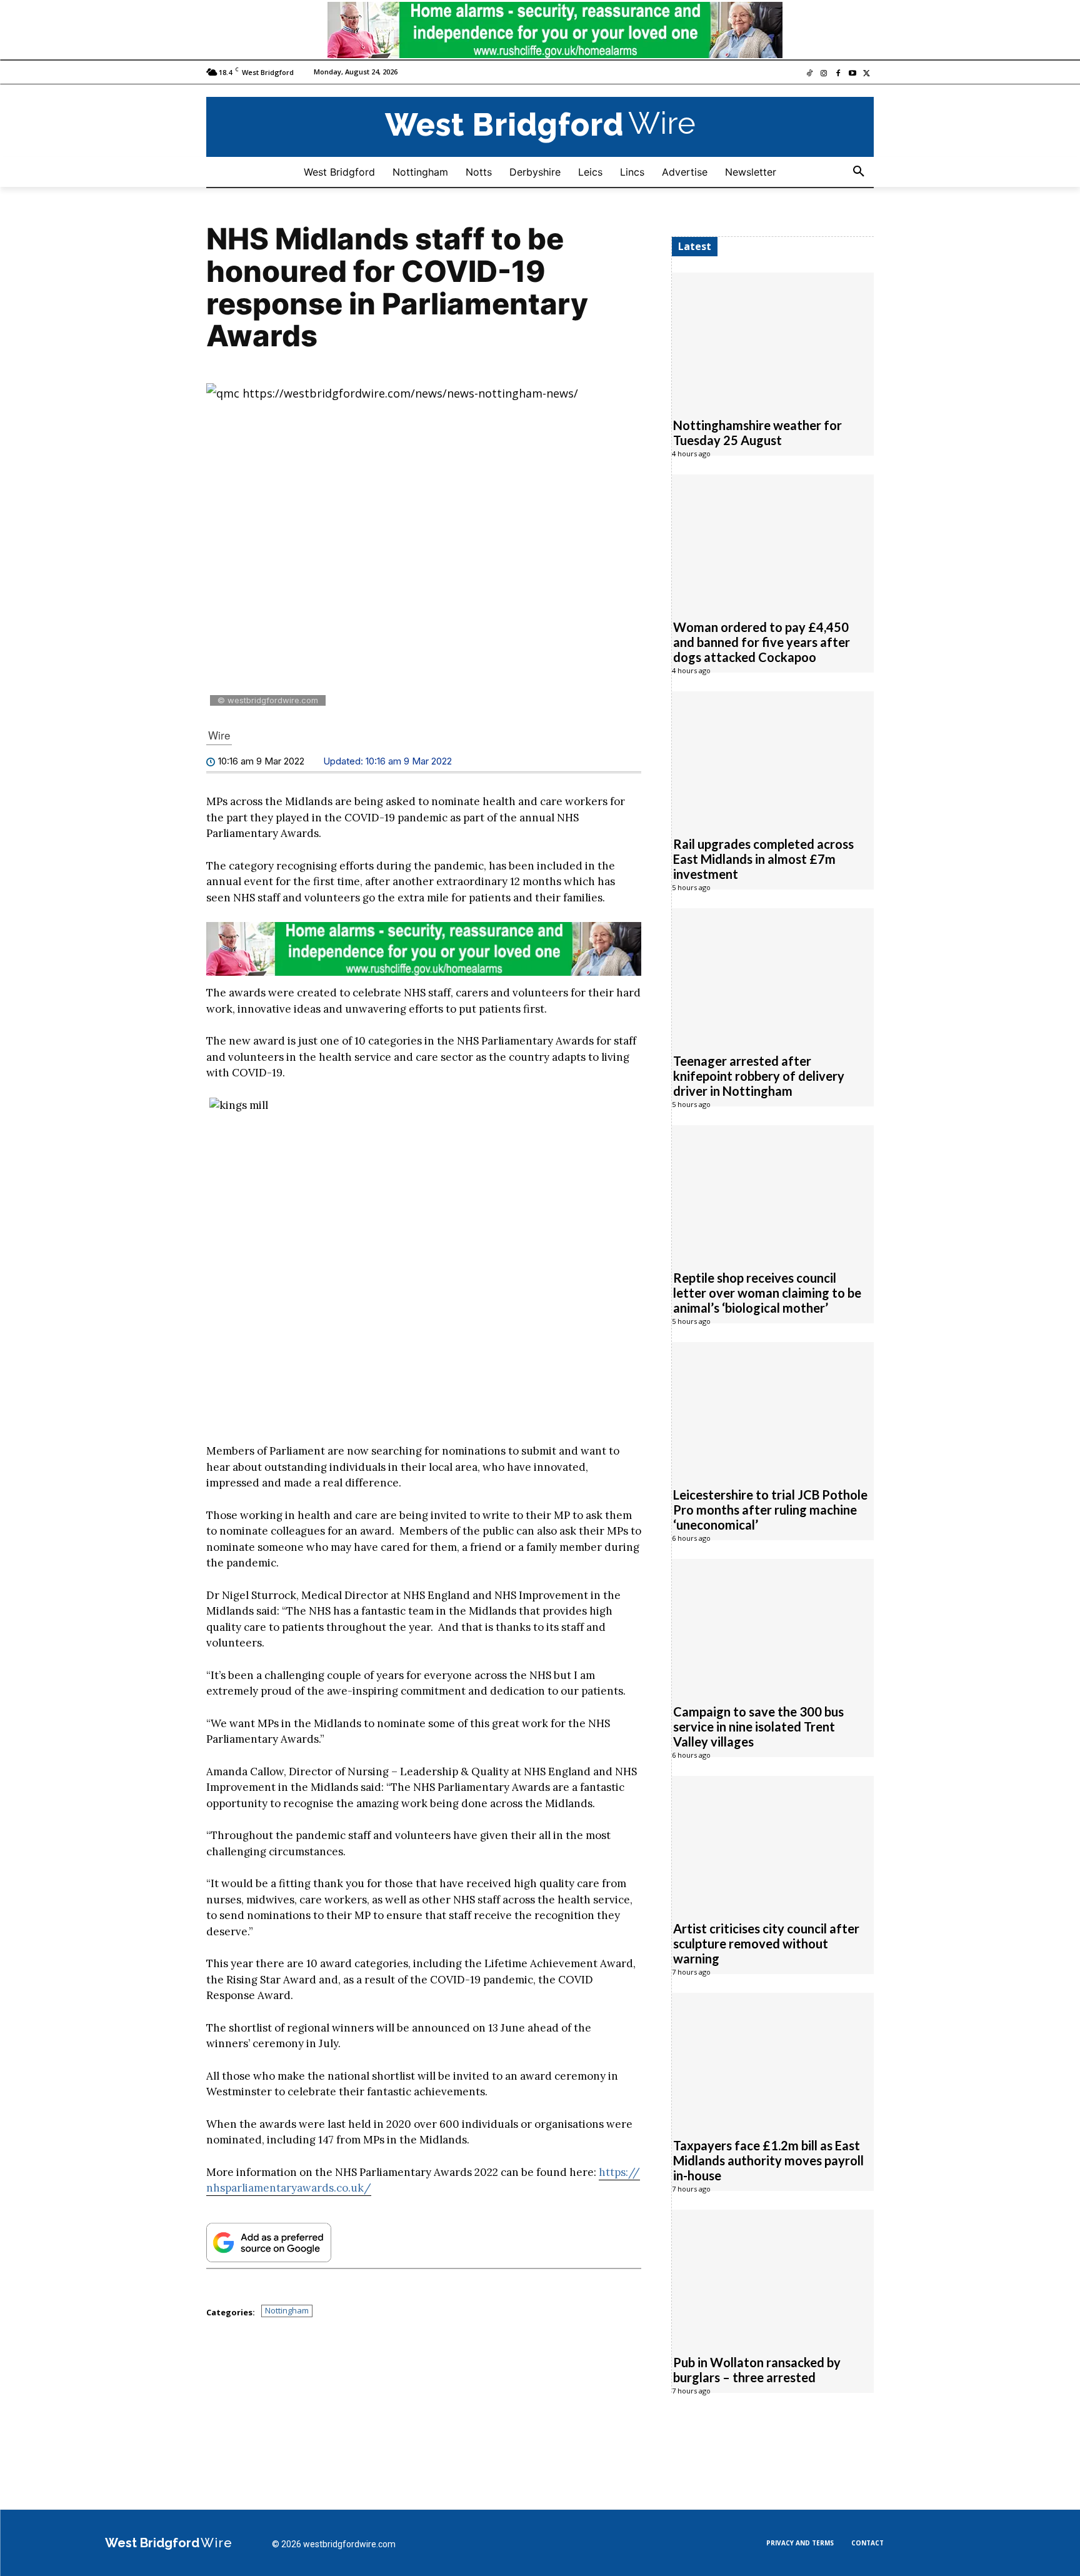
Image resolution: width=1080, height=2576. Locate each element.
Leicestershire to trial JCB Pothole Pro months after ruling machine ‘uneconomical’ (770, 1510)
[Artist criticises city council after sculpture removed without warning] (773, 1842)
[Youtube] (852, 74)
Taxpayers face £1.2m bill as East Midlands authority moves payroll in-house (768, 2160)
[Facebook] (838, 74)
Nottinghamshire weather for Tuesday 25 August (757, 433)
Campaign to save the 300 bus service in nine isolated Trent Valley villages (758, 1727)
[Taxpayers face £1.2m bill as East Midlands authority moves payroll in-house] (773, 2058)
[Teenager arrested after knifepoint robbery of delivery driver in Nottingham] (773, 974)
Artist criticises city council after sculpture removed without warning (766, 1943)
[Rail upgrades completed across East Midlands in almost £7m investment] (773, 757)
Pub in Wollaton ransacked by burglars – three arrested (757, 2370)
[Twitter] (867, 74)
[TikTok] (810, 74)
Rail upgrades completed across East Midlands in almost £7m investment (763, 859)
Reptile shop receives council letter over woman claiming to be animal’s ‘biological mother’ (767, 1293)
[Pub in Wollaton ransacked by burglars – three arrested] (773, 2275)
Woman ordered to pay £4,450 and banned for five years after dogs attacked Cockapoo (762, 642)
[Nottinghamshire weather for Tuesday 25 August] (773, 338)
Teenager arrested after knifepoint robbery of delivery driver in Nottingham (759, 1076)
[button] (859, 172)
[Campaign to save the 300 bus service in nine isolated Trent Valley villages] (773, 1625)
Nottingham (287, 2310)
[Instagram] (824, 74)
